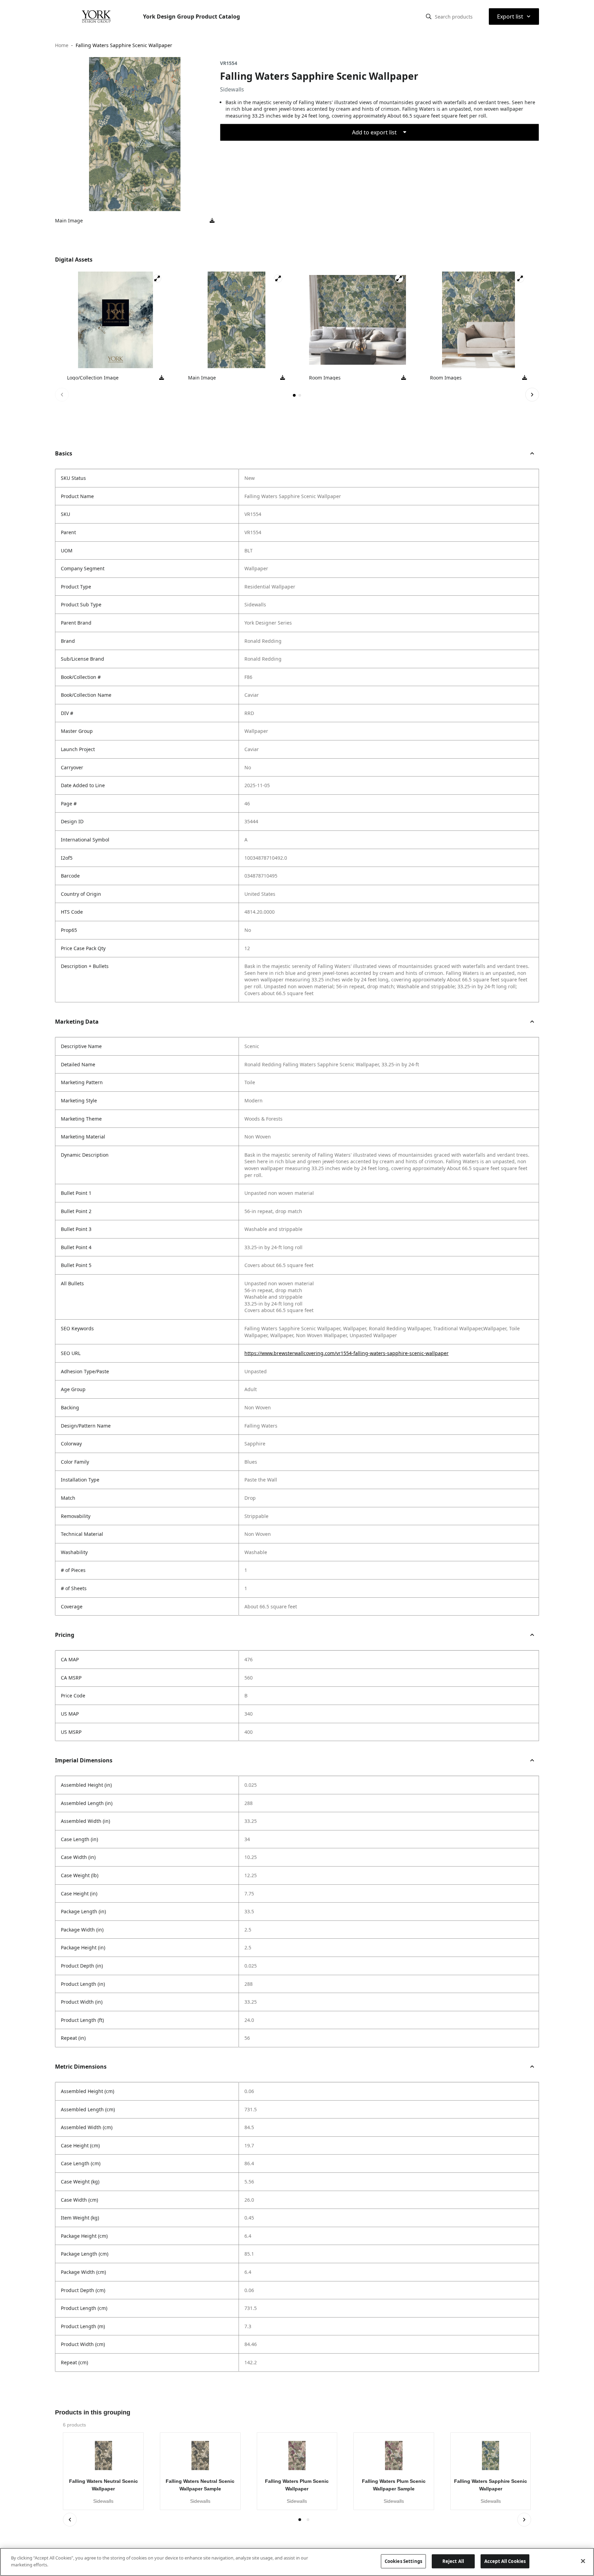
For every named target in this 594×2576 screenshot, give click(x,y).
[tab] (294, 395)
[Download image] (212, 221)
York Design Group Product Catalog (191, 16)
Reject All (453, 2561)
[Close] (583, 2561)
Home (62, 45)
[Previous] (62, 395)
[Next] (532, 395)
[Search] (429, 16)
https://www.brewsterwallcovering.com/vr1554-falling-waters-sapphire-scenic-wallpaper (346, 1353)
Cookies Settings (403, 2561)
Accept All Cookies (505, 2561)
